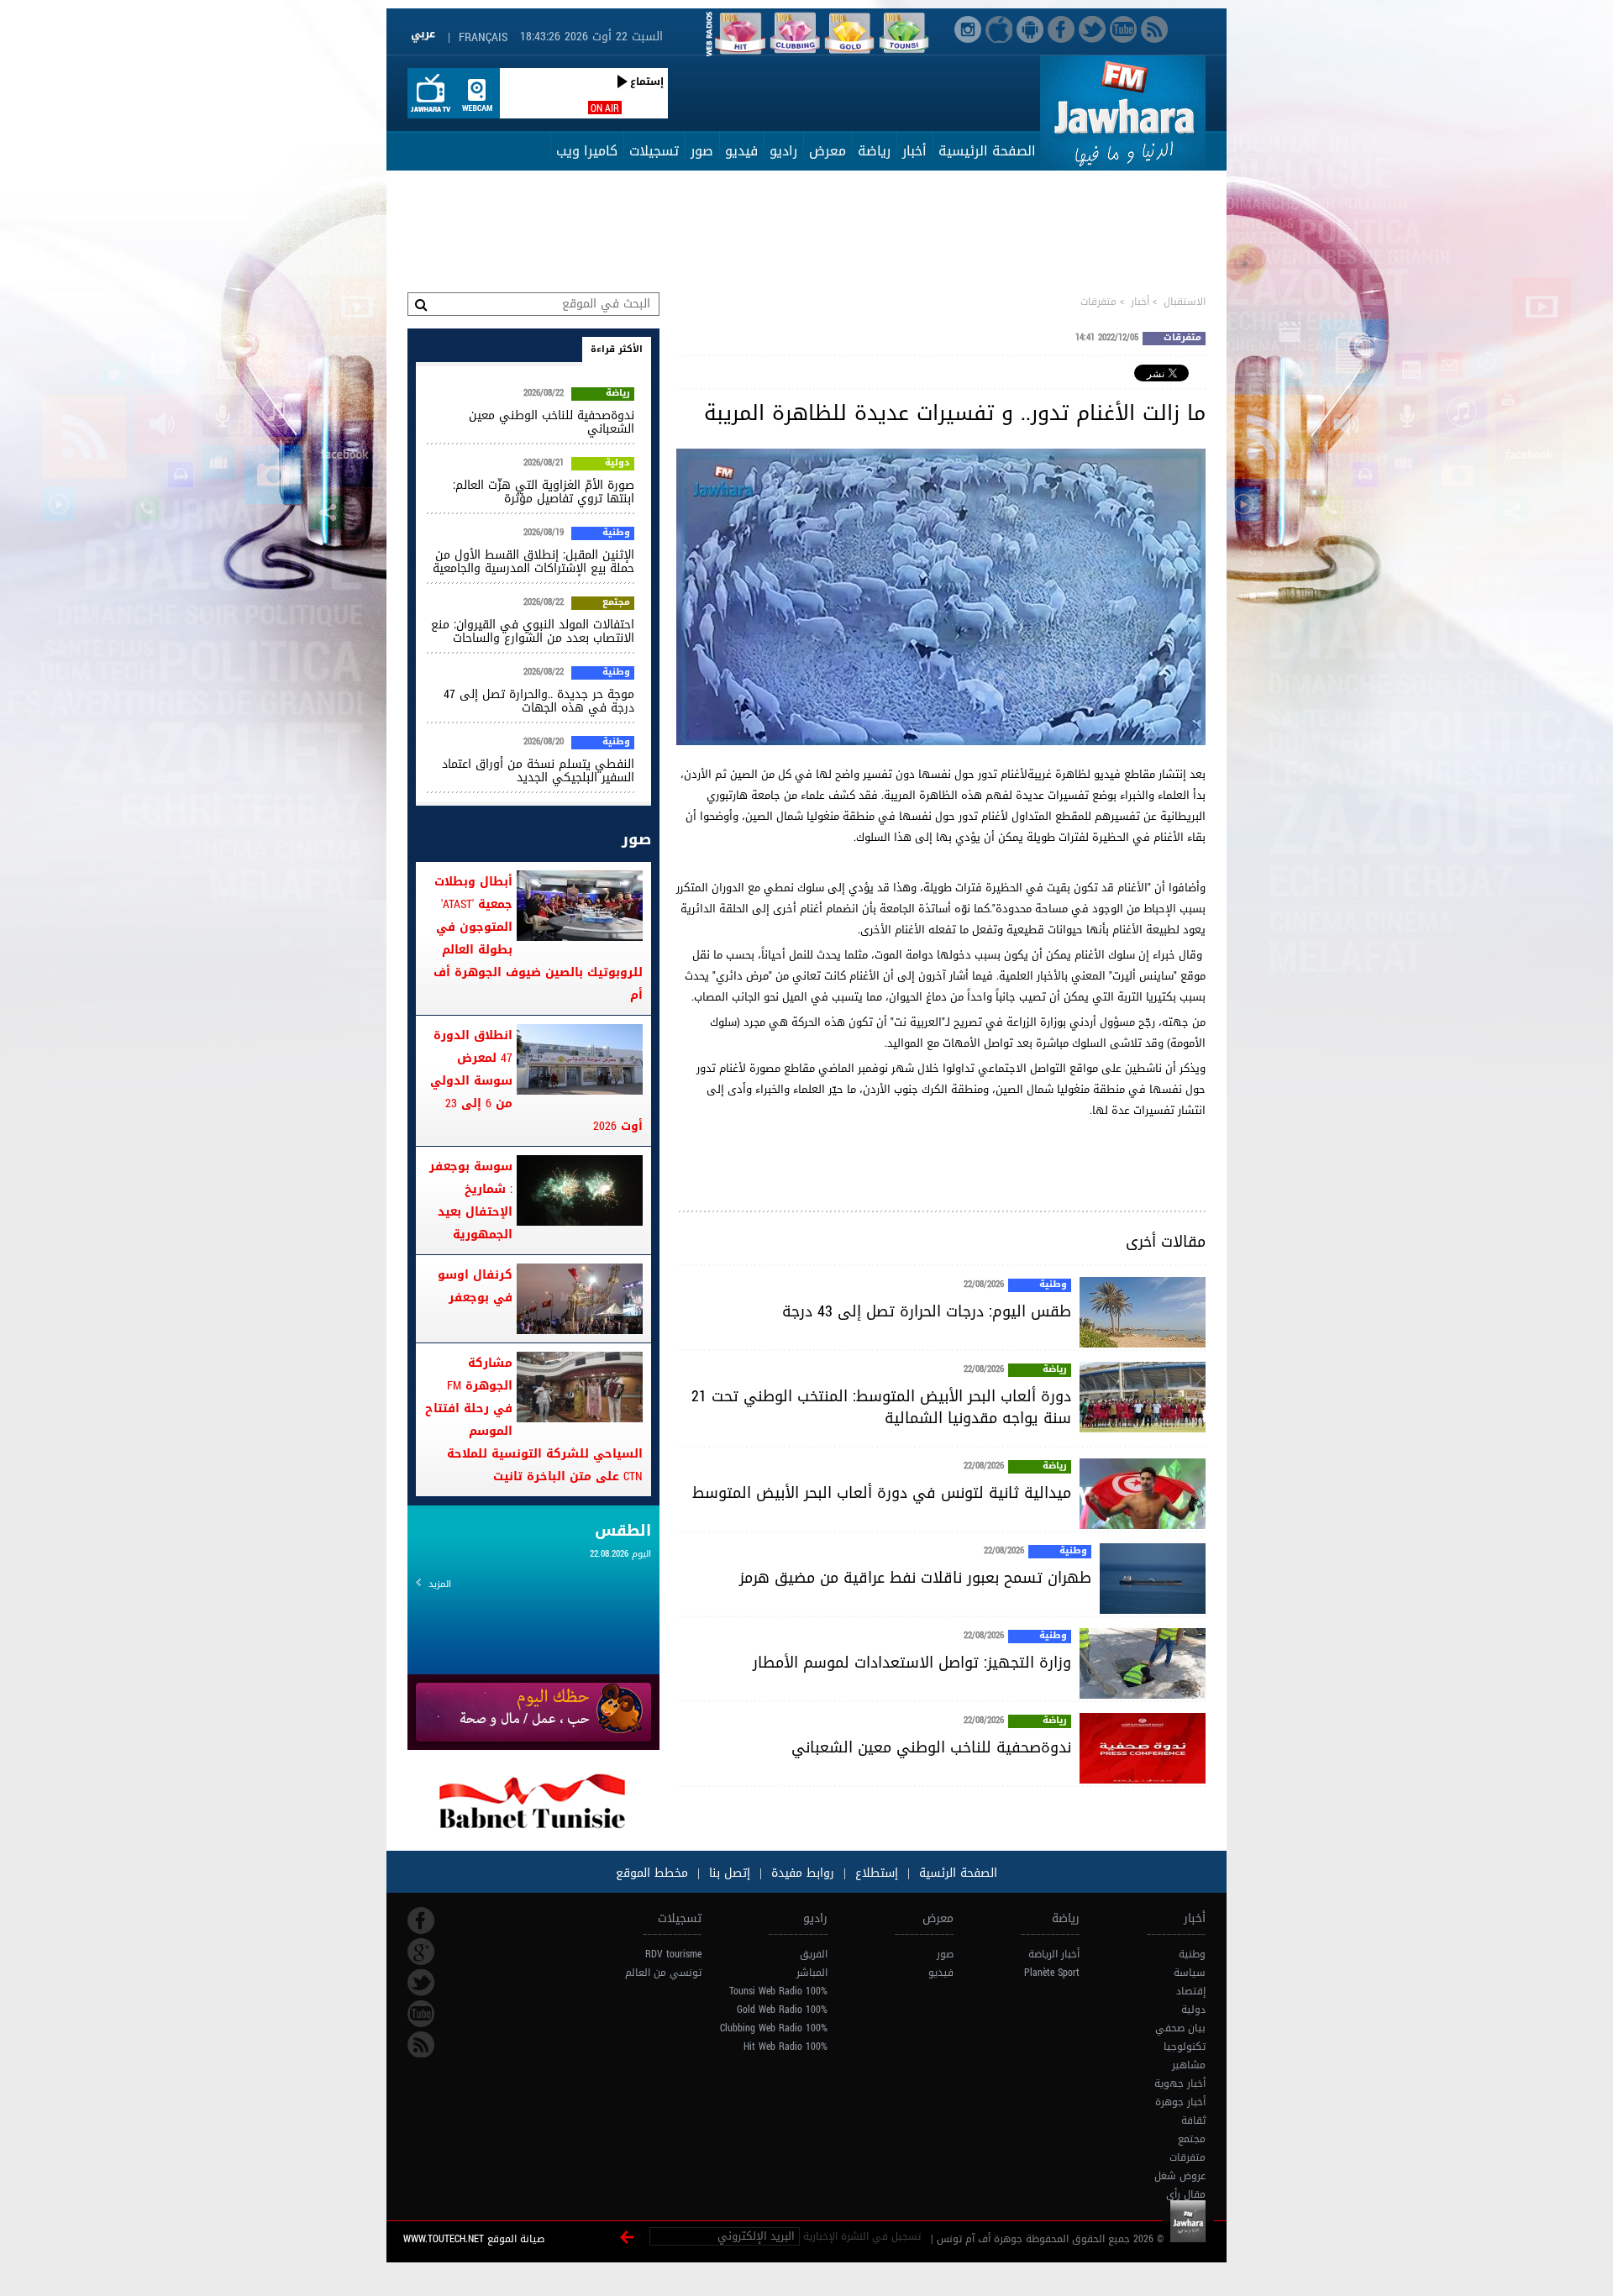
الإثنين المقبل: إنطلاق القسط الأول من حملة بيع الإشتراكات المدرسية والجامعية (533, 562)
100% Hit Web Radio (785, 2046)
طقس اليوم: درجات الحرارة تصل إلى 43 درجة (927, 1311)
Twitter (421, 1983)
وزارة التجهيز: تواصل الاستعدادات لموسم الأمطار (912, 1663)
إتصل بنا (728, 1873)
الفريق (814, 1954)
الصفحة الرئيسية (987, 151)
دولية (617, 464)
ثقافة (1193, 2120)
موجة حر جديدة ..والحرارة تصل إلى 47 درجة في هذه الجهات (539, 701)
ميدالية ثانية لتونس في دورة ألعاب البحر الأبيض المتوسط (882, 1493)
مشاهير (1189, 2065)
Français (483, 37)
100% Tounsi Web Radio (778, 1991)
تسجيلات (654, 151)
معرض (828, 151)
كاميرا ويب (587, 151)
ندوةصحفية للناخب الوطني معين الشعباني (931, 1747)
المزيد (440, 1584)
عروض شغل (1180, 2176)
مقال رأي (1186, 2194)
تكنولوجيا (1185, 2046)
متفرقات (1098, 302)
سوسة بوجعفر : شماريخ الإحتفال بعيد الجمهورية (471, 1201)
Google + (421, 1952)
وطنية (1053, 1285)
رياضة (874, 151)
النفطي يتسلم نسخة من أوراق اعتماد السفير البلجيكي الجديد (538, 771)
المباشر (812, 1973)
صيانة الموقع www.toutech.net (474, 2239)
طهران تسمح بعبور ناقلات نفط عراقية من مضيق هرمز (915, 1578)
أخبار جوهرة (1180, 2102)
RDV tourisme (673, 1954)
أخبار (914, 151)
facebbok (421, 1920)
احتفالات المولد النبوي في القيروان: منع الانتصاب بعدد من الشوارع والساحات (533, 631)
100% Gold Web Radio (782, 2010)
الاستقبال (1185, 302)
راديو (783, 151)
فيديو (741, 151)
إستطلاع (875, 1873)
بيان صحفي (1180, 2028)
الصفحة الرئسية (956, 1873)
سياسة (1190, 1973)
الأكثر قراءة (617, 349)
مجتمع (616, 603)
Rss (421, 2045)
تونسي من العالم (663, 1973)
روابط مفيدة (803, 1873)
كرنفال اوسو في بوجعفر (475, 1286)
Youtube (421, 2014)
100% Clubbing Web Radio (774, 2028)
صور (702, 151)
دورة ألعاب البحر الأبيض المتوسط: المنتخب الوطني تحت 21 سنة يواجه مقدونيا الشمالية (881, 1407)
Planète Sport (1052, 1973)
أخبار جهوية (1180, 2083)
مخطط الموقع (652, 1873)
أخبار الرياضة (1054, 1954)
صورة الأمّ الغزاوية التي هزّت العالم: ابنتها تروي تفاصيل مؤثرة (544, 492)
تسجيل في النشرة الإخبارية (862, 2236)
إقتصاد (1191, 1991)
